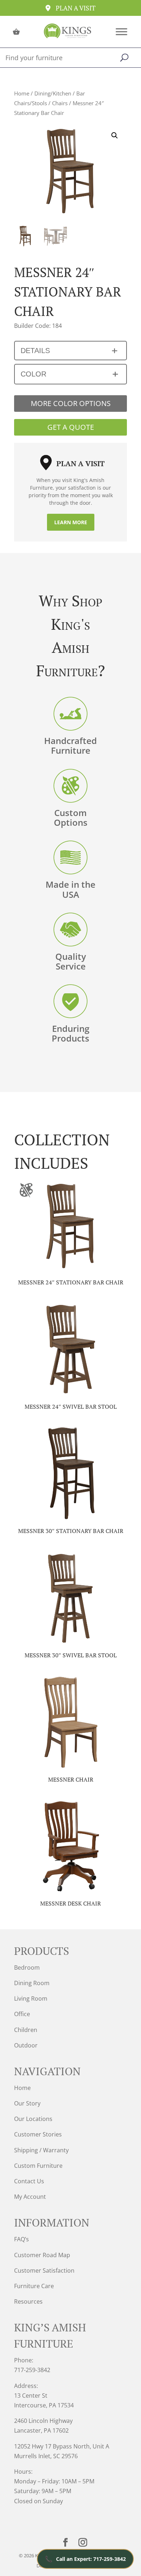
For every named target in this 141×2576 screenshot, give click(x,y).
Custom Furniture (38, 2166)
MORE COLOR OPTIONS (71, 403)
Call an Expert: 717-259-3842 (85, 2559)
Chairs (60, 103)
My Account (30, 2197)
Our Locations (33, 2119)
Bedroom (27, 1967)
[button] (115, 135)
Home (22, 93)
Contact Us (29, 2181)
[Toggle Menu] (121, 32)
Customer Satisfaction (44, 2270)
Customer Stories (38, 2134)
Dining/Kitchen (53, 93)
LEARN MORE (71, 522)
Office (22, 2014)
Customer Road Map (42, 2255)
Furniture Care (34, 2286)
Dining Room (32, 1983)
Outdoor (26, 2045)
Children (26, 2030)
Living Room (31, 1998)
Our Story (27, 2103)
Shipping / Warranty (41, 2150)
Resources (28, 2301)
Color (33, 374)
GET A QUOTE (71, 427)
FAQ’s (22, 2239)
